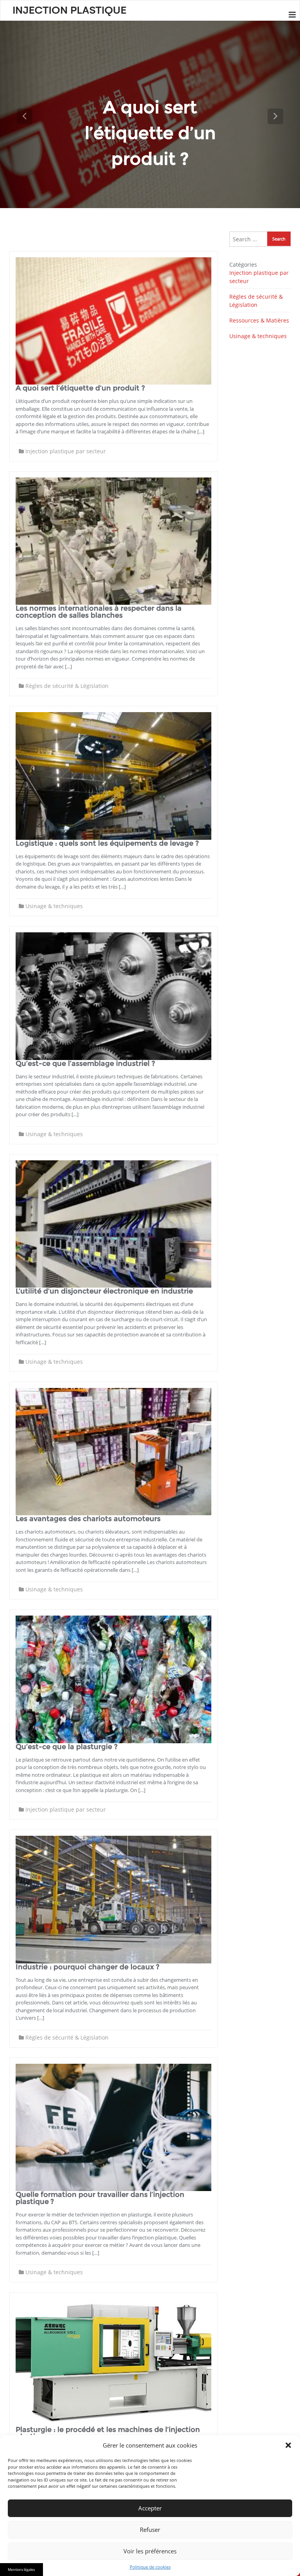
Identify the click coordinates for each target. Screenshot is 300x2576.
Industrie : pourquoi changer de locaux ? (87, 1967)
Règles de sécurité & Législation (67, 686)
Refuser (150, 2530)
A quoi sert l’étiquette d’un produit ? (80, 388)
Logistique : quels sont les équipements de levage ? (107, 843)
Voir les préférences (150, 2551)
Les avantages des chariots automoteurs (88, 1519)
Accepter (150, 2508)
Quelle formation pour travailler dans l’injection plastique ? (100, 2198)
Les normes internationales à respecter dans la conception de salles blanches (99, 612)
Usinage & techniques (54, 906)
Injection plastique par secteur (66, 451)
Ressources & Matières (259, 320)
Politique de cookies (150, 2567)
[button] (288, 2445)
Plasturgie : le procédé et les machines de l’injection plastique (108, 2433)
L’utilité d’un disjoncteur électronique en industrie (104, 1291)
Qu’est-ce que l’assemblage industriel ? (85, 1064)
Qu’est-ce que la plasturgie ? (67, 1747)
